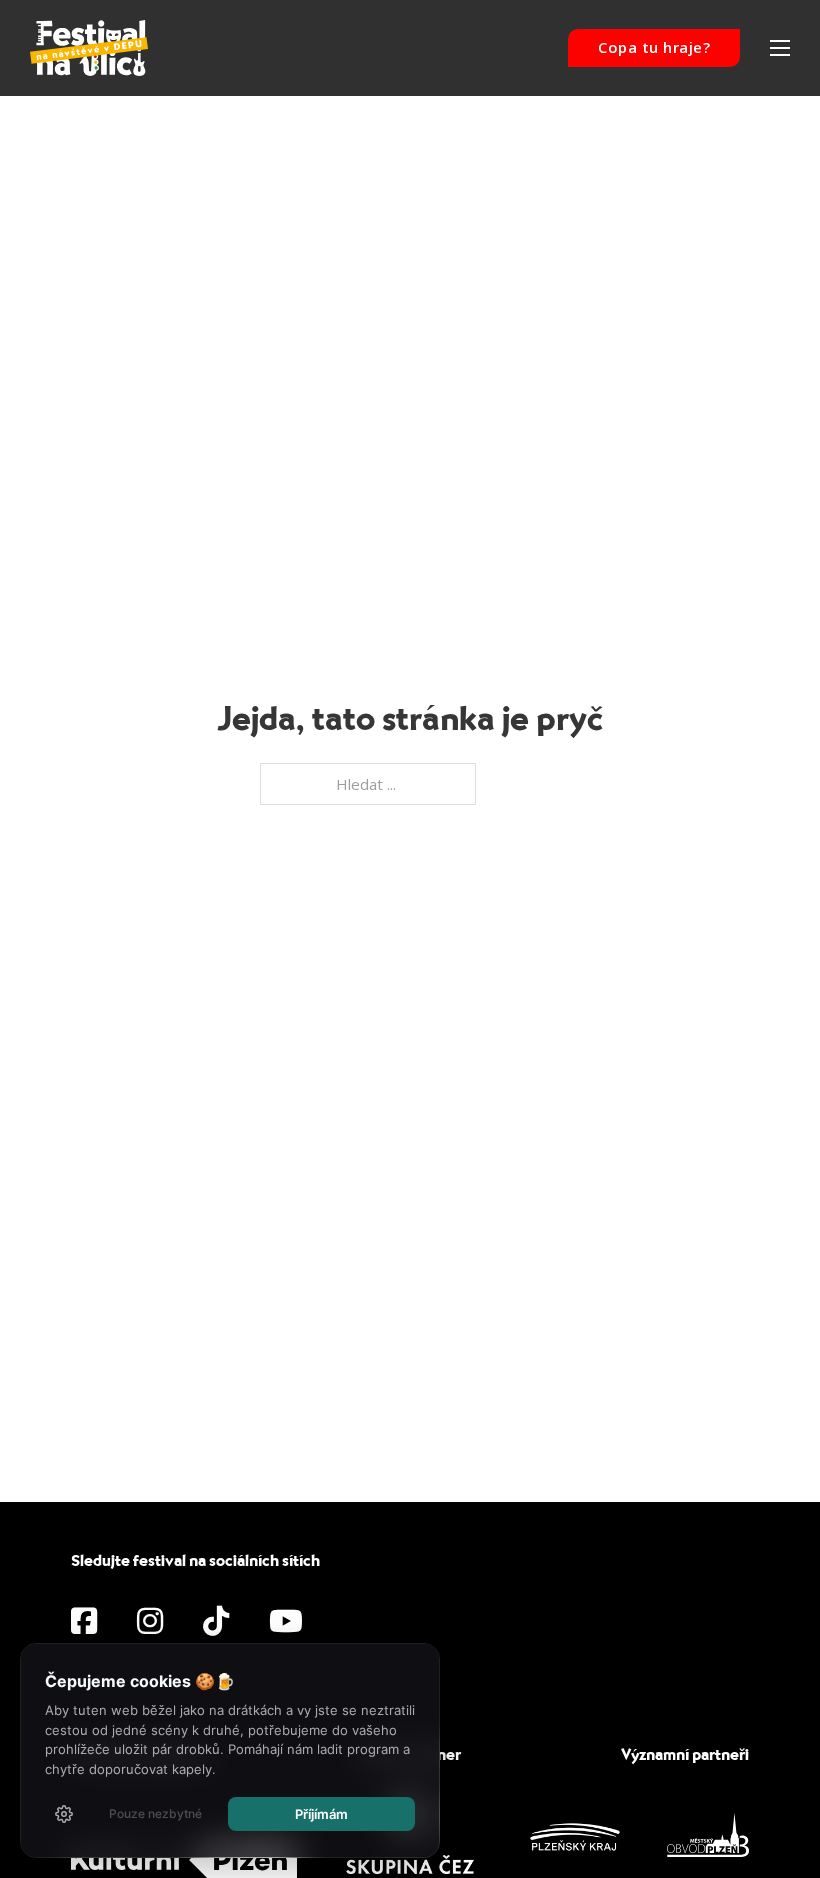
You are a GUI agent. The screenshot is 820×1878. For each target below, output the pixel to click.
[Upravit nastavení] (64, 1814)
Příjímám (321, 1814)
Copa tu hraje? (654, 47)
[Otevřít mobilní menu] (780, 48)
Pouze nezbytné (155, 1813)
